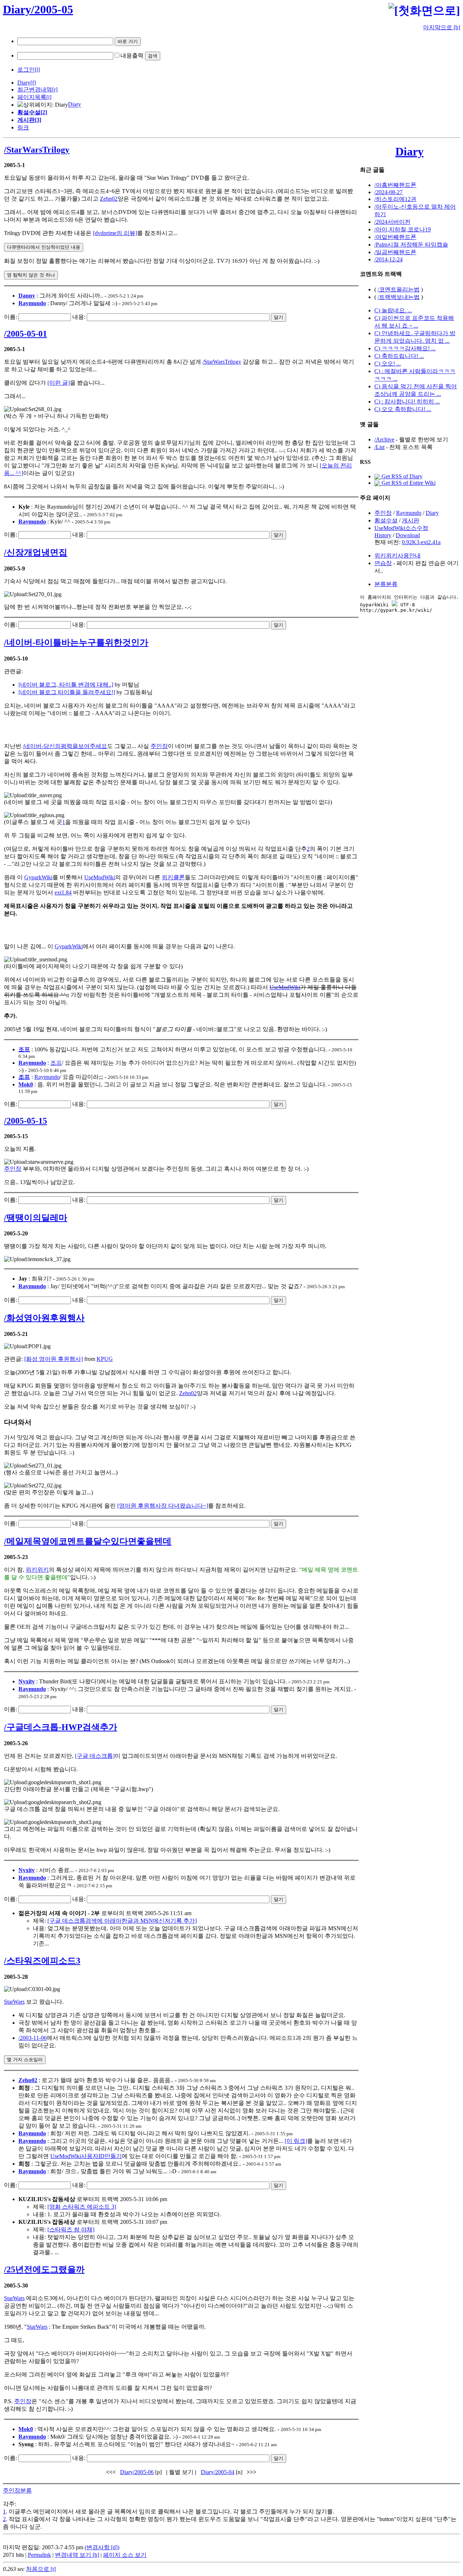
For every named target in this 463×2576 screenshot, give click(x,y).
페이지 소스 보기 (125, 2555)
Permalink (39, 2555)
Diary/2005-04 (218, 2472)
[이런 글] (59, 383)
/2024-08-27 (388, 192)
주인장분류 (17, 2490)
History (383, 535)
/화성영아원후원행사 (44, 1318)
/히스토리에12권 (395, 199)
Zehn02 (109, 199)
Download (408, 535)
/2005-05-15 (26, 1121)
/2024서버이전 (392, 222)
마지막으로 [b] (442, 27)
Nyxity (27, 1681)
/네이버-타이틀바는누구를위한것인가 (76, 642)
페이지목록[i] (34, 97)
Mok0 (26, 1084)
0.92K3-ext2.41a (421, 542)
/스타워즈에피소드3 (42, 1961)
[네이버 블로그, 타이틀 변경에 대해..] (66, 685)
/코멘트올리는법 (399, 289)
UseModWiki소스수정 (401, 528)
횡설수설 (386, 520)
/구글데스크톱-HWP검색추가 (61, 1727)
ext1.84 (63, 892)
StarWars (14, 2002)
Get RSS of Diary (401, 476)
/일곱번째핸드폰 (395, 252)
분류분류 (386, 584)
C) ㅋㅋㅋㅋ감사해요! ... (405, 348)
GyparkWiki (38, 877)
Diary (24, 83)
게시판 (411, 520)
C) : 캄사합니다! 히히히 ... (407, 401)
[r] (55, 89)
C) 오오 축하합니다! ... (403, 409)
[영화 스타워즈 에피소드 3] (82, 2207)
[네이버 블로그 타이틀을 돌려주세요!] (67, 692)
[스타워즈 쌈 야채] (71, 2229)
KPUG (105, 1359)
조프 (24, 1049)
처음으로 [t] (41, 2569)
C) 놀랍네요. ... (393, 310)
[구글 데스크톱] (95, 1756)
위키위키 (37, 1570)
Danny (27, 296)
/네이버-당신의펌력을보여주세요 (65, 746)
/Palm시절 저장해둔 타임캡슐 (411, 245)
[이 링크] (296, 2141)
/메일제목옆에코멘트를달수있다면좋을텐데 (88, 1541)
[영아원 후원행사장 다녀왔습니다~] (163, 1506)
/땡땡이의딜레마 (36, 1218)
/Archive (384, 439)
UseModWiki (100, 877)
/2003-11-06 (33, 2038)
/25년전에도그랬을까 (44, 2269)
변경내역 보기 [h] (77, 2555)
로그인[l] (29, 70)
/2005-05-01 (26, 334)
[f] (33, 83)
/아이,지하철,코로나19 (403, 229)
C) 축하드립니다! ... (399, 356)
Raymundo (32, 303)
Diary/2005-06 (137, 2472)
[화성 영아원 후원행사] (54, 1359)
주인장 (159, 746)
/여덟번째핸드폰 (395, 237)
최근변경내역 (35, 89)
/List (379, 447)
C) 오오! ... (388, 364)
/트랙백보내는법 (399, 297)
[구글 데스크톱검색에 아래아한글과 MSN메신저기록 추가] (122, 1921)
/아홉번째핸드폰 (395, 185)
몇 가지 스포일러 (25, 2060)
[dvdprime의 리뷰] (115, 233)
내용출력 (132, 55)
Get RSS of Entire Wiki (408, 483)
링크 (23, 127)
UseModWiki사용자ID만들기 (86, 2156)
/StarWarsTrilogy (37, 150)
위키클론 (173, 877)
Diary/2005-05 (38, 9)
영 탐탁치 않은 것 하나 (31, 275)
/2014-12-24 (388, 259)
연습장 (383, 563)
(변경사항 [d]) (102, 2547)
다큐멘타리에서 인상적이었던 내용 (44, 247)
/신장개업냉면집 (36, 552)
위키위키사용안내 (398, 556)
